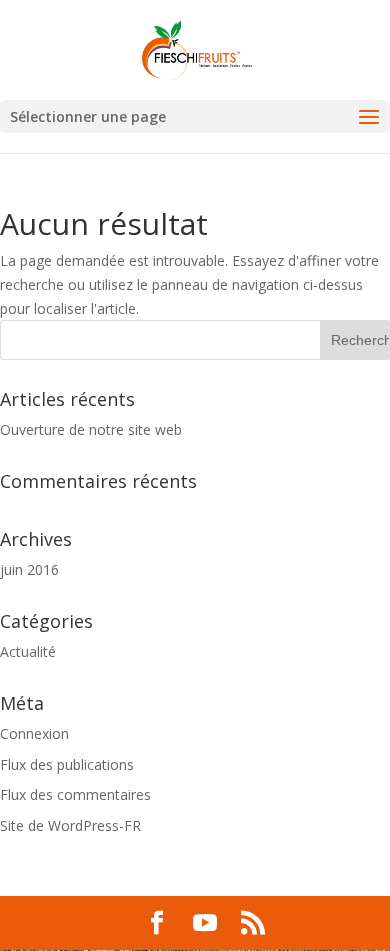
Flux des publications (67, 764)
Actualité (28, 651)
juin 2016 (29, 569)
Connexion (34, 733)
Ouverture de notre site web (91, 429)
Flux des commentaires (75, 794)
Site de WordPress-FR (70, 825)
